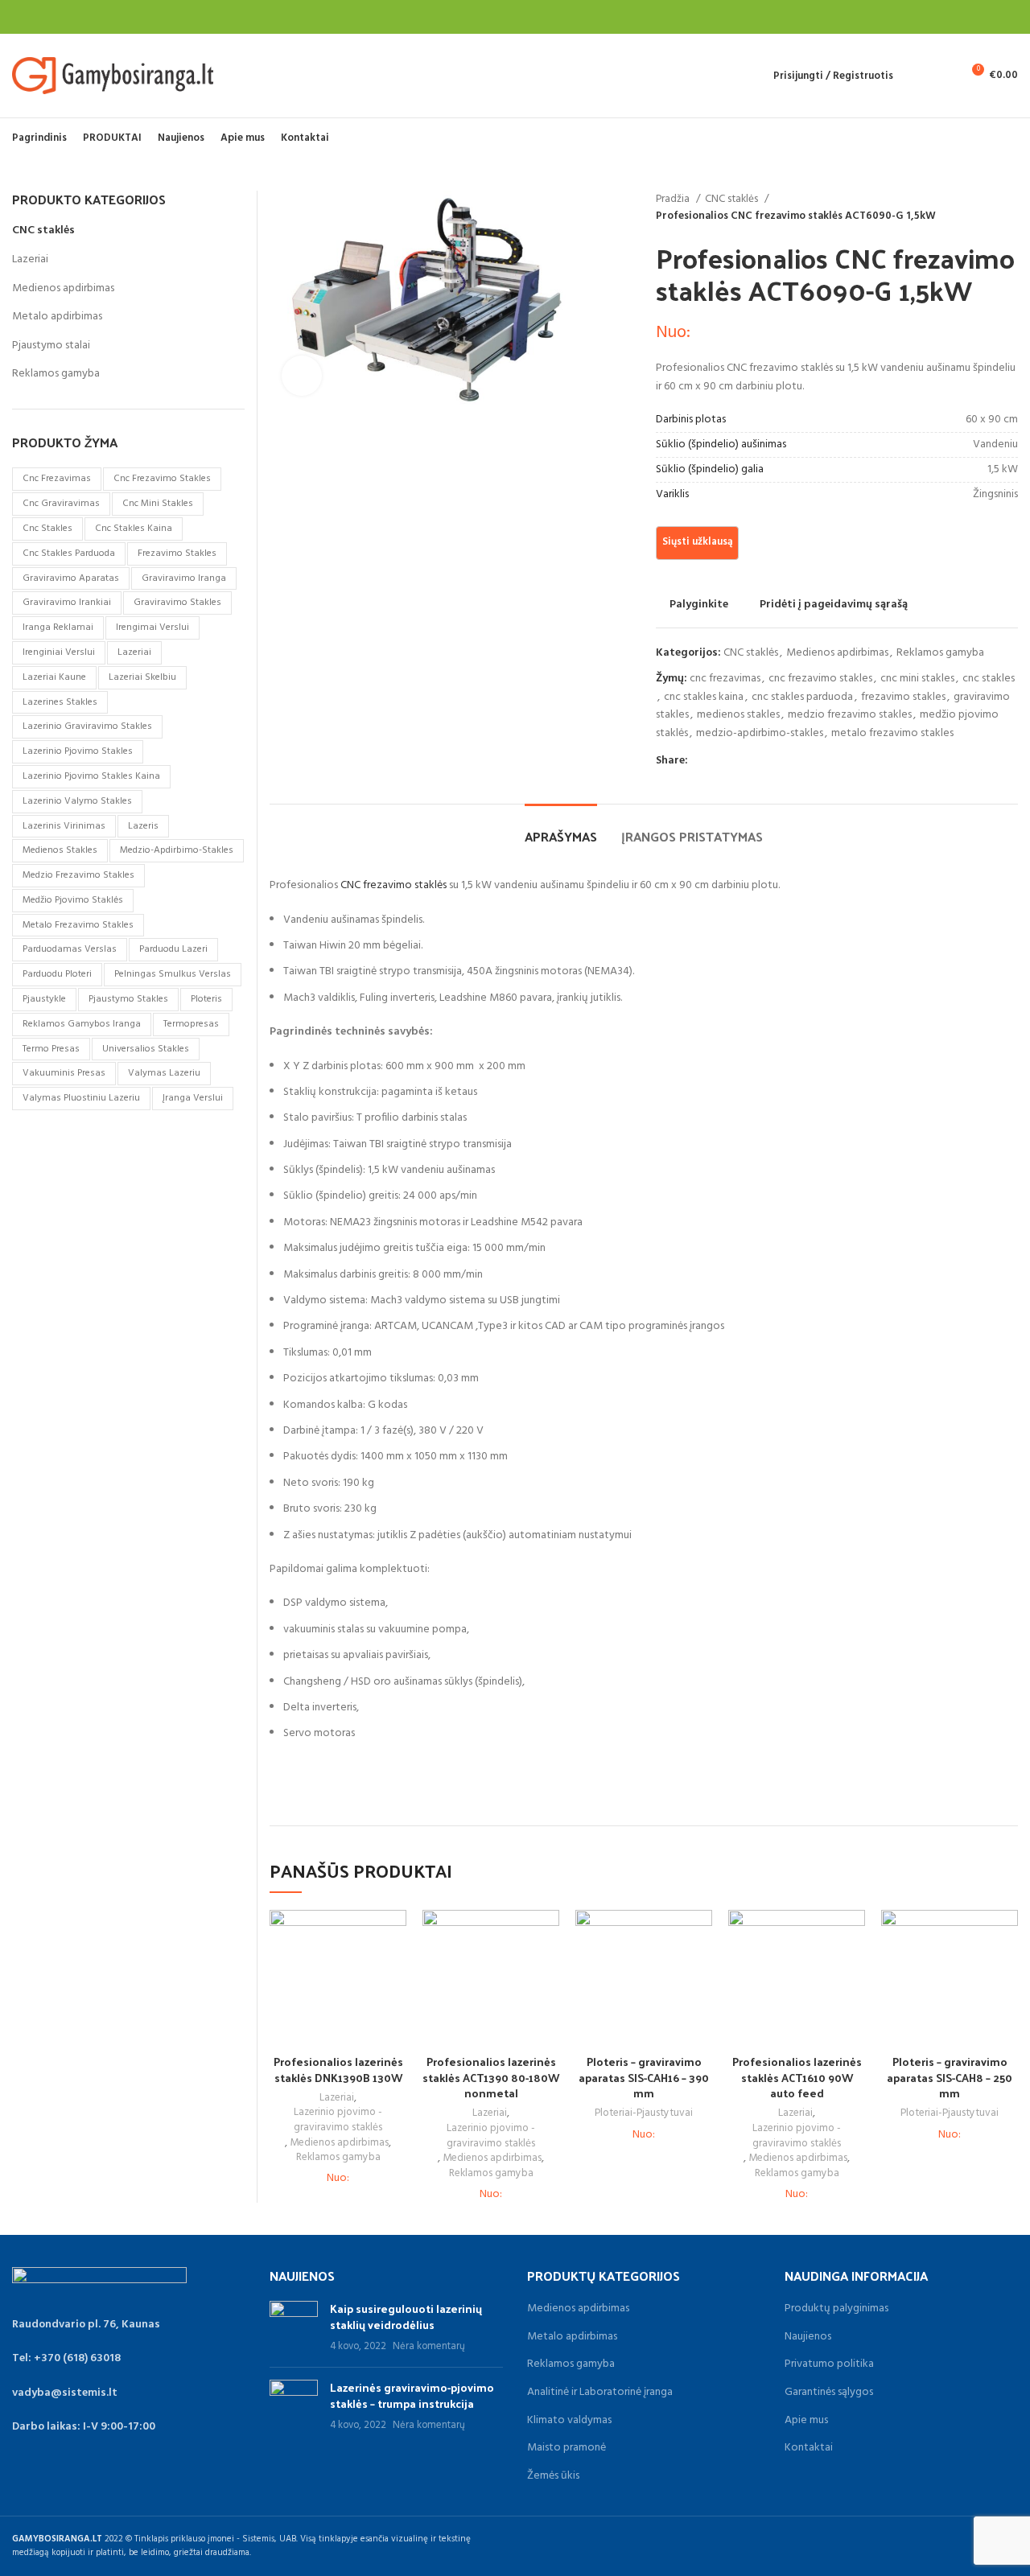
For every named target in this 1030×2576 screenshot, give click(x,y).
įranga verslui (193, 1098)
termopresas (191, 1024)
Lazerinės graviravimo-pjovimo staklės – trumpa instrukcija (412, 2395)
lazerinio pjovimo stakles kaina (91, 776)
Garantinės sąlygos (829, 2393)
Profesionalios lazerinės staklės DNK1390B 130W (338, 2070)
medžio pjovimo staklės (73, 900)
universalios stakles (146, 1049)
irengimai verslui (152, 628)
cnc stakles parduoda (802, 697)
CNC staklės (733, 199)
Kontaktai (809, 2448)
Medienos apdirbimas (837, 653)
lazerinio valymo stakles (77, 801)
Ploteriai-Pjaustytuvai (644, 2114)
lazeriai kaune (54, 677)
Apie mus (806, 2421)
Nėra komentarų (429, 2347)
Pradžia (674, 199)
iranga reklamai (58, 628)
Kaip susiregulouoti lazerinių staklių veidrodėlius (406, 2317)
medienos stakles (738, 715)
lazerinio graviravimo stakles (87, 726)
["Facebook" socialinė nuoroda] (701, 761)
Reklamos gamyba (940, 653)
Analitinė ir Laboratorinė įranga (600, 2393)
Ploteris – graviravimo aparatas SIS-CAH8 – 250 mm (950, 2077)
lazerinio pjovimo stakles (78, 751)
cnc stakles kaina (704, 697)
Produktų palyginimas (836, 2309)
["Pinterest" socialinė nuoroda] (738, 761)
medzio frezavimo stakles (850, 715)
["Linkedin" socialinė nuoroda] (757, 761)
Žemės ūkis (553, 2476)
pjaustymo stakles (128, 999)
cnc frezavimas (725, 679)
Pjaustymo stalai (51, 346)
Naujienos (808, 2337)
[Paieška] (914, 76)
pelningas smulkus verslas (173, 974)
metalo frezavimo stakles (892, 733)
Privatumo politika (829, 2364)
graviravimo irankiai (67, 603)
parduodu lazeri (173, 949)
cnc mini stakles (917, 679)
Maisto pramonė (566, 2448)
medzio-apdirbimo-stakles (760, 733)
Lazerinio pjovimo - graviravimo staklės (338, 2120)
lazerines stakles (60, 702)
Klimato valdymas (569, 2421)
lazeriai (134, 652)
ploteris (206, 999)
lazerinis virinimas (64, 826)
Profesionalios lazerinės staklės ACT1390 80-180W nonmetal (491, 2077)
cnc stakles (989, 679)
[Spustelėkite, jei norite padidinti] (302, 376)
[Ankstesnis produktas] (978, 208)
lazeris (143, 826)
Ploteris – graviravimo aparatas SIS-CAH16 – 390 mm (644, 2077)
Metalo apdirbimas (57, 317)
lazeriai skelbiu (142, 677)
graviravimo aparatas (71, 578)
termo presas (51, 1049)
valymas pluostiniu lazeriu (81, 1098)
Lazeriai (337, 2099)
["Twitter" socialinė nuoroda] (720, 761)
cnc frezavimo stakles (820, 679)
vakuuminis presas (64, 1073)
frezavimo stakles (903, 697)
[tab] (561, 828)
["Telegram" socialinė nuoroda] (775, 761)
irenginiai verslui (59, 652)
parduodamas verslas (70, 949)
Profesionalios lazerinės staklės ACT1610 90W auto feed (797, 2077)
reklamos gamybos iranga (82, 1024)
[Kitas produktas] (1010, 208)
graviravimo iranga (184, 578)
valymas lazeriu (164, 1073)
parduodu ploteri (57, 974)
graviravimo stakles (177, 603)
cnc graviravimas (61, 504)
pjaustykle (44, 999)
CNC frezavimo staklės (393, 885)
